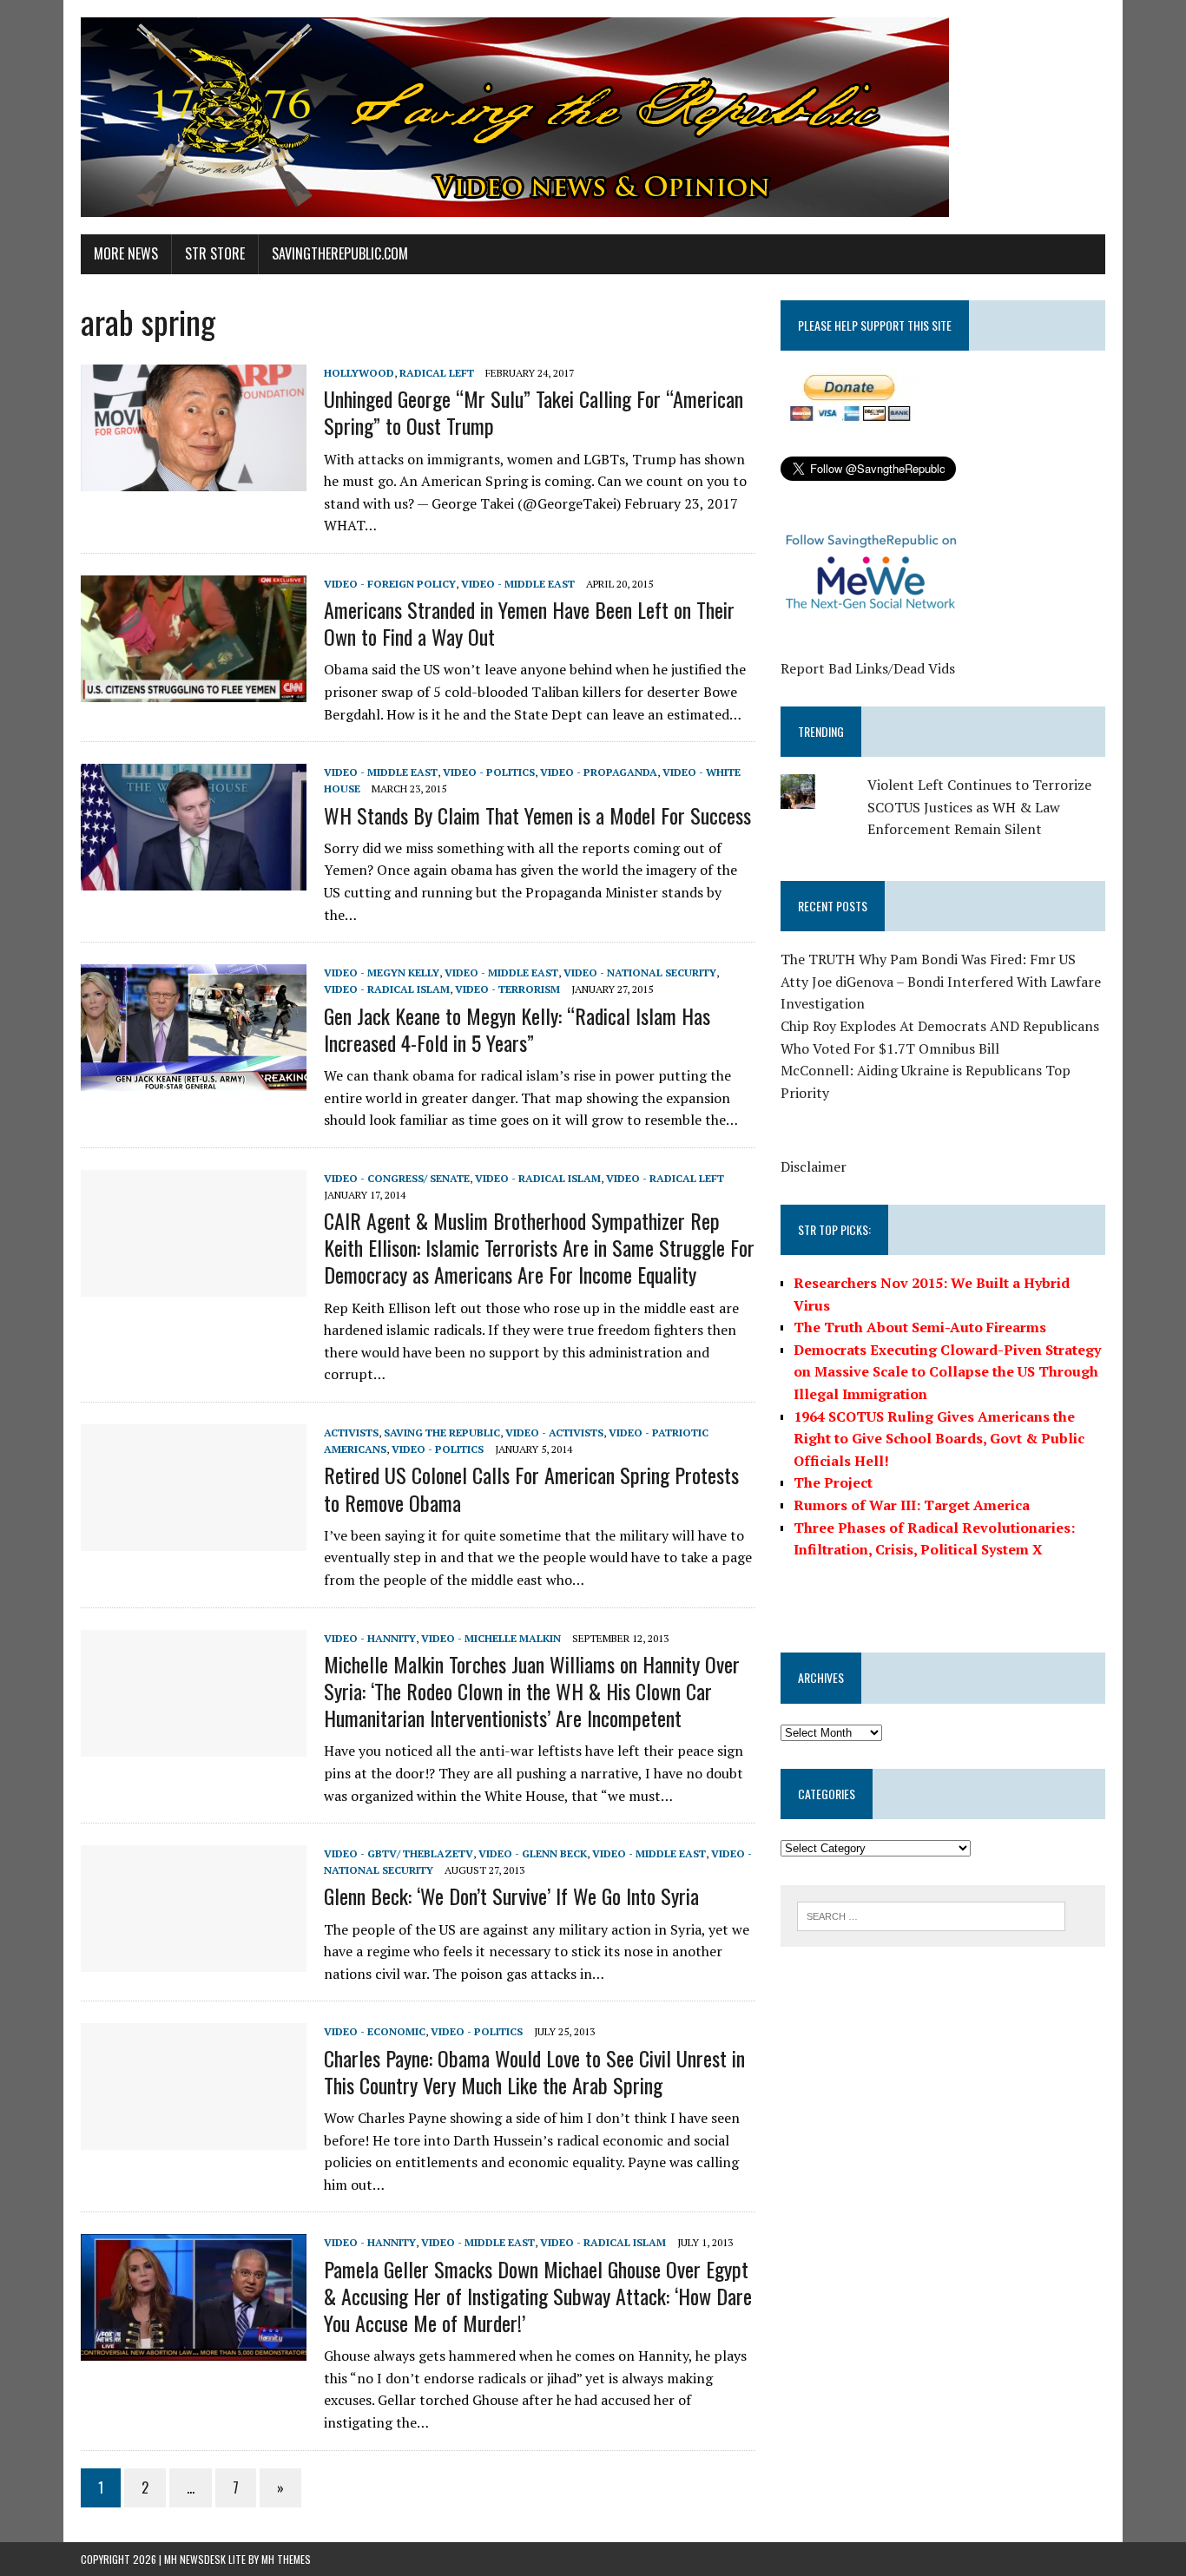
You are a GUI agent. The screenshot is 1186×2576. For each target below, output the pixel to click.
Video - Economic (375, 2031)
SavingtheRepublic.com (340, 253)
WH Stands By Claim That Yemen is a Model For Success (537, 815)
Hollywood (359, 373)
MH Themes (286, 2559)
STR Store (215, 253)
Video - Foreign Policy (390, 584)
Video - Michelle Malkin (491, 1638)
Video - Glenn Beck (533, 1853)
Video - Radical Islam (387, 989)
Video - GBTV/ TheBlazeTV (399, 1853)
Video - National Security (640, 973)
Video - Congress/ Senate (397, 1178)
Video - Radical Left (665, 1178)
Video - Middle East (518, 584)
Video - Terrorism (507, 989)
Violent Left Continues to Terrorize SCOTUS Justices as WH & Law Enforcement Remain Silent (979, 807)
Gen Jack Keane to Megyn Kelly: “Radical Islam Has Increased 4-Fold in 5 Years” (517, 1029)
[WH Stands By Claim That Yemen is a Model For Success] (194, 879)
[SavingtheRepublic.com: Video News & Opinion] (593, 117)
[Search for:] (931, 1915)
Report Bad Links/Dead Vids (868, 668)
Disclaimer (814, 1166)
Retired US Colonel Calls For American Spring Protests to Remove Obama (531, 1488)
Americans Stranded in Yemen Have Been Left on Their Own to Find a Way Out (529, 623)
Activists (351, 1433)
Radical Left (437, 373)
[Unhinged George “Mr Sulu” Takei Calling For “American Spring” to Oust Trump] (194, 479)
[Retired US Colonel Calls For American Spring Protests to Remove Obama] (194, 1539)
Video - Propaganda (599, 772)
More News (126, 253)
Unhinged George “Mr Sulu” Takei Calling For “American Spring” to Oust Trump (534, 412)
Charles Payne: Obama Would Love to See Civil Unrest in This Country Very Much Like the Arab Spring (534, 2071)
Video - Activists (554, 1433)
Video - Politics (489, 772)
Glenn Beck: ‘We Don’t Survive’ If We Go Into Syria (511, 1896)
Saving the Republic (442, 1433)
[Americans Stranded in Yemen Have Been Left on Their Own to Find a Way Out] (194, 690)
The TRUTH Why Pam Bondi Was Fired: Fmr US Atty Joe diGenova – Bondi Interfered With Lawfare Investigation (941, 981)
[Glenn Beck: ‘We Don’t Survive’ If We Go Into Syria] (194, 1961)
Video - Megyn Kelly (382, 973)
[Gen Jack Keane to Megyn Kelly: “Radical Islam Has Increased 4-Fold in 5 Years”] (194, 1080)
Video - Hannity (370, 1638)
